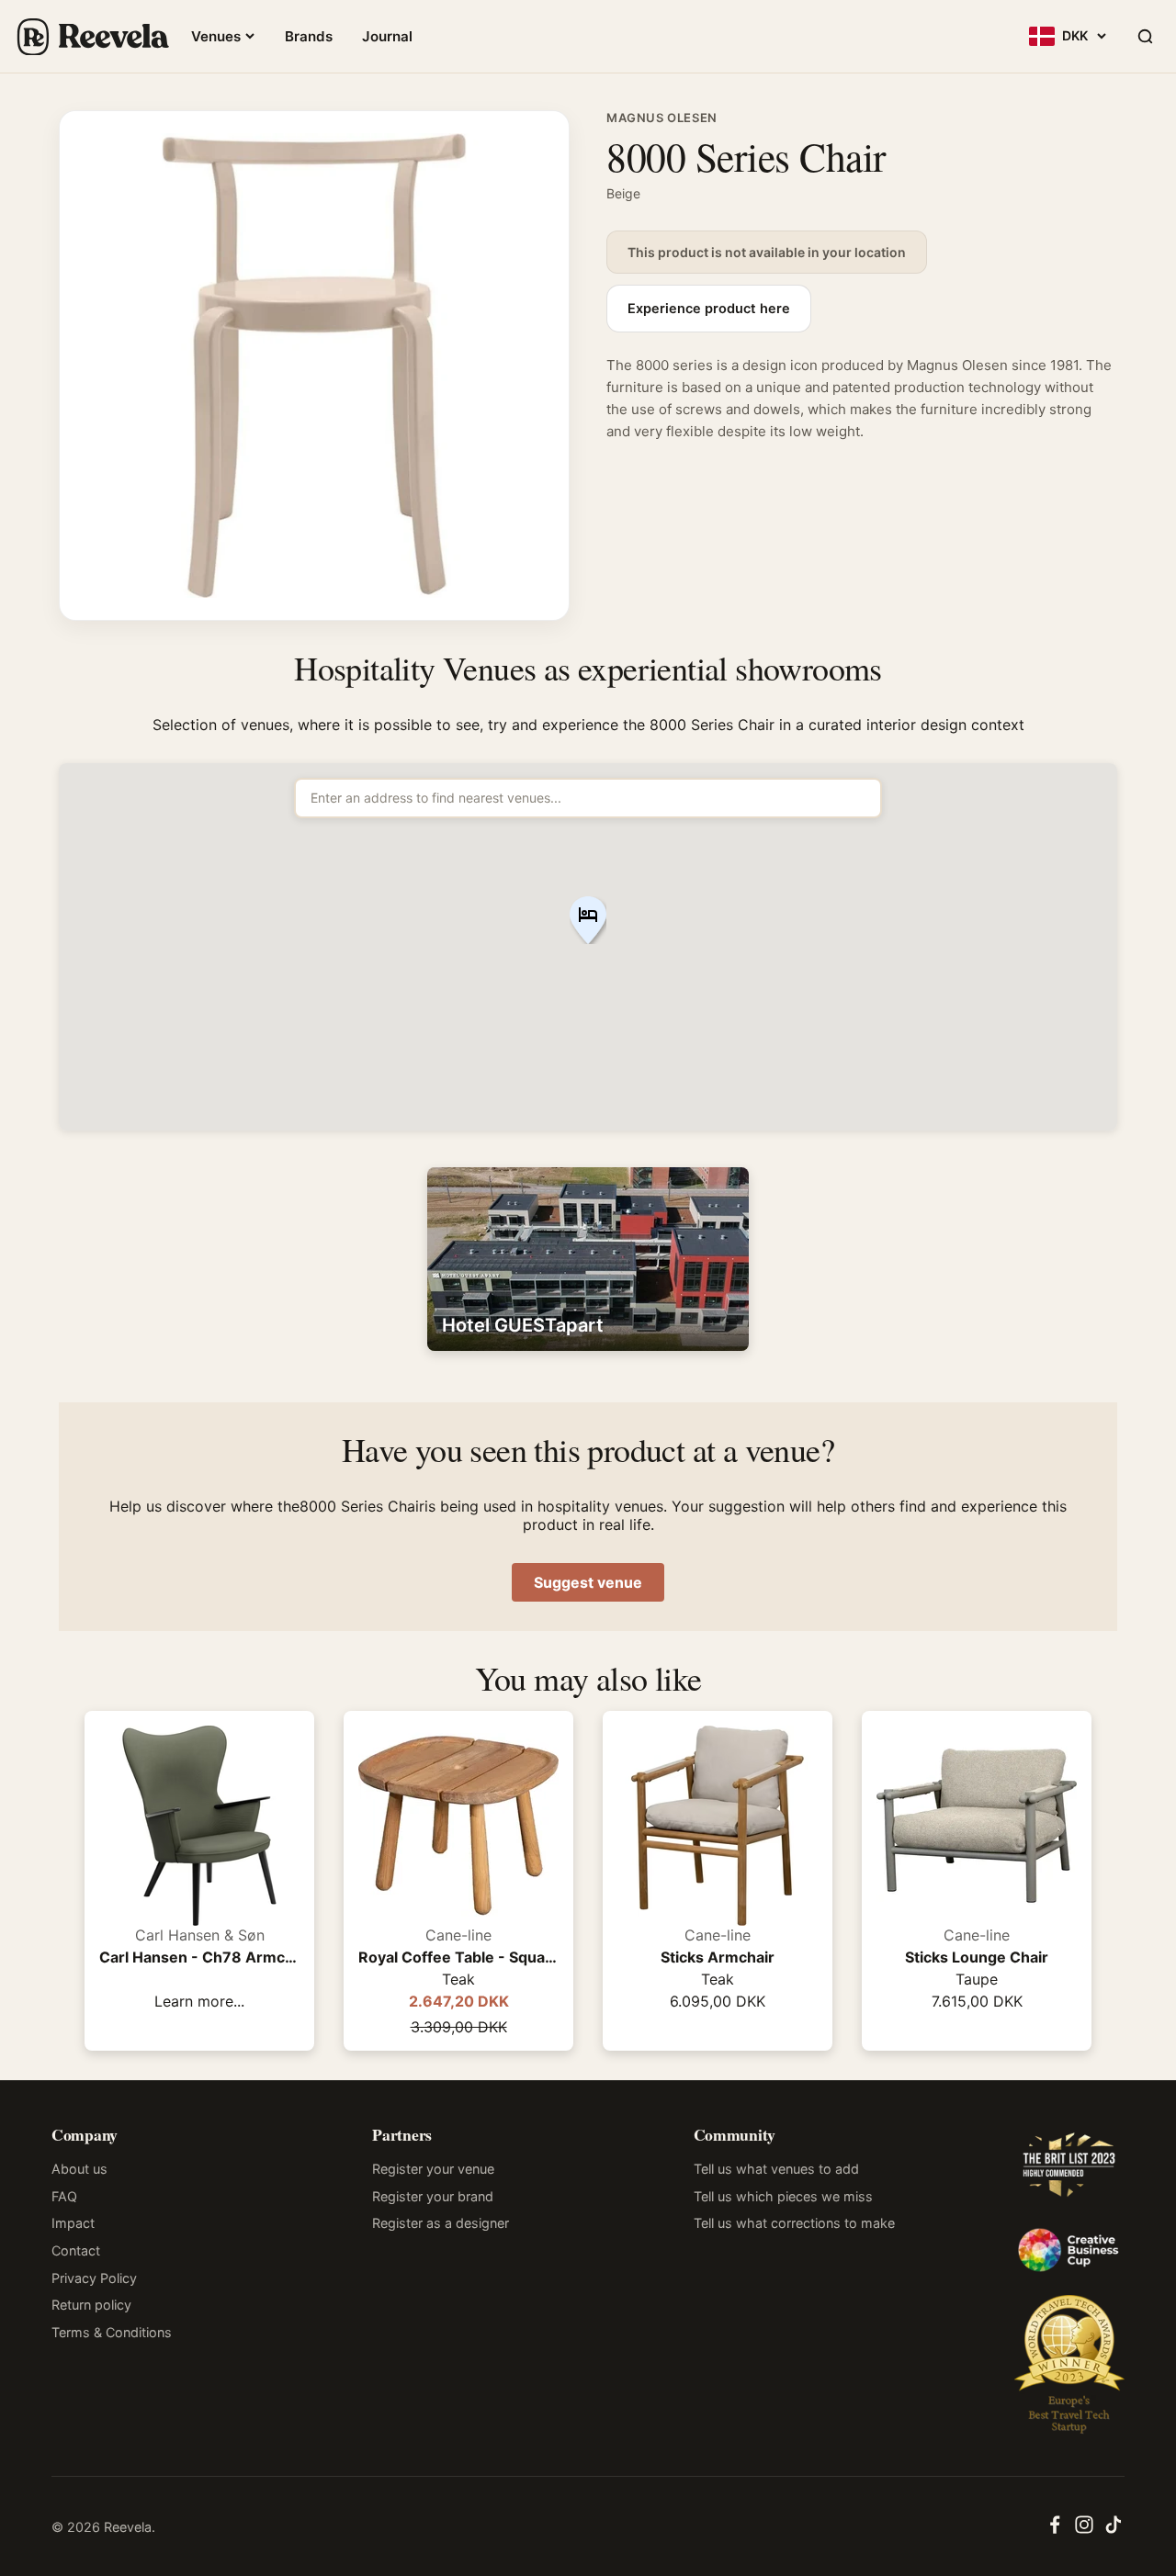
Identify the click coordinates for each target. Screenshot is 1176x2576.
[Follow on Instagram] (1084, 2530)
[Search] (1145, 37)
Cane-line (458, 1935)
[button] (588, 922)
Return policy (91, 2305)
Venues (216, 36)
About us (79, 2169)
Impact (73, 2223)
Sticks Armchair (718, 1957)
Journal (387, 36)
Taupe (977, 1979)
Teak (458, 1979)
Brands (309, 36)
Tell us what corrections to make (794, 2223)
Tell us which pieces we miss (783, 2196)
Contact (76, 2250)
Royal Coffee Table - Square (458, 1957)
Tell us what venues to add (776, 2169)
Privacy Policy (94, 2278)
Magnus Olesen (662, 118)
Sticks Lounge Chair (977, 1957)
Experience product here (709, 309)
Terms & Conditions (112, 2332)
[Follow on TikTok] (1114, 2530)
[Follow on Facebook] (1055, 2530)
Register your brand (433, 2196)
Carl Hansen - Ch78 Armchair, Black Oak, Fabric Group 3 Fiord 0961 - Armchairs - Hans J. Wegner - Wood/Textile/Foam (199, 1957)
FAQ (64, 2196)
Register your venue (433, 2169)
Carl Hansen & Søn (200, 1935)
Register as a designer (441, 2223)
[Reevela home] (92, 37)
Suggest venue (588, 1582)
